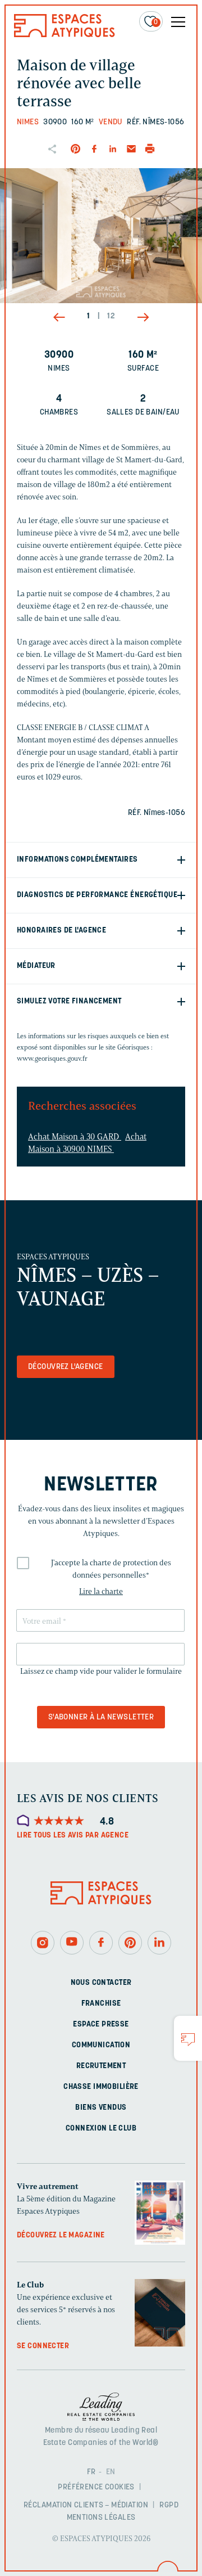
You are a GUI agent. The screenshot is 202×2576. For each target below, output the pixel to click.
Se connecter (43, 2346)
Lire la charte (101, 1591)
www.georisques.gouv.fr (52, 1058)
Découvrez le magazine (61, 2235)
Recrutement (101, 2066)
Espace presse (101, 2025)
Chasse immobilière (101, 2087)
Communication (101, 2045)
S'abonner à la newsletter (101, 1717)
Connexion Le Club (101, 2129)
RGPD (169, 2505)
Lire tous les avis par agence (73, 1836)
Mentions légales (101, 2518)
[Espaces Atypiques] (65, 35)
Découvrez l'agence (66, 1367)
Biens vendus (101, 2108)
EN (111, 2472)
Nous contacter (101, 1983)
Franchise (101, 2004)
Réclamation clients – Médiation (86, 2505)
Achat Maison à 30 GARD (75, 1137)
